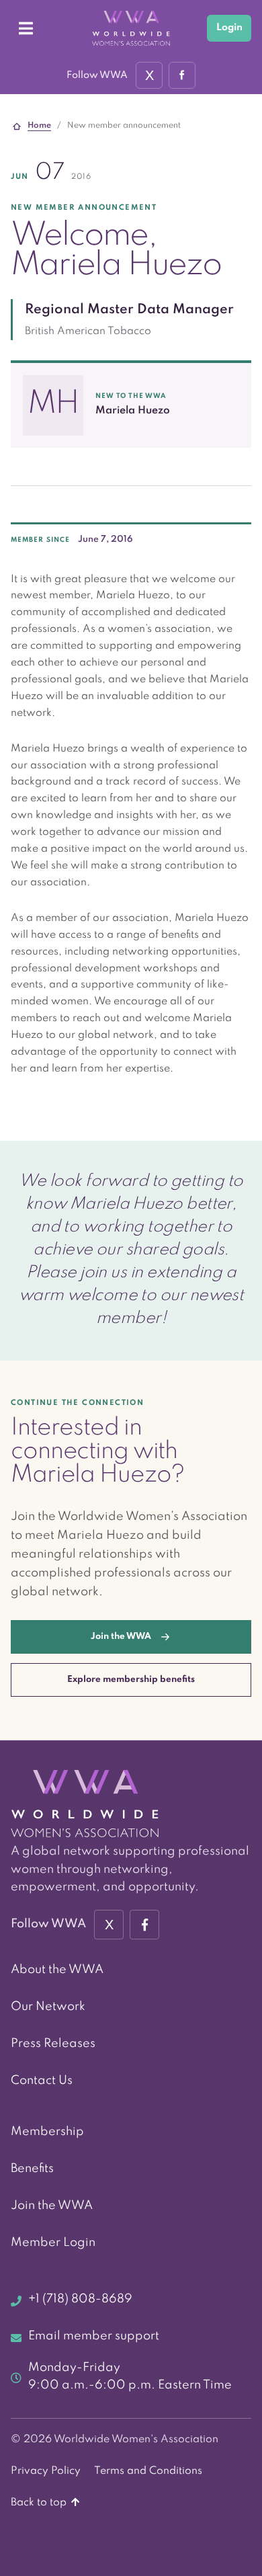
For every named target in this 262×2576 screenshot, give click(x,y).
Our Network (48, 2007)
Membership (47, 2132)
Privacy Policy (46, 2471)
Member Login (53, 2243)
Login (229, 28)
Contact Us (42, 2081)
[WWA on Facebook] (182, 75)
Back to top (40, 2503)
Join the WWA (52, 2206)
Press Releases (53, 2044)
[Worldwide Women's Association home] (131, 29)
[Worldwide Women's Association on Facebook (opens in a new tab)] (144, 1925)
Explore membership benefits (131, 1680)
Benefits (32, 2169)
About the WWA (57, 1970)
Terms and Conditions (148, 2471)
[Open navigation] (26, 28)
